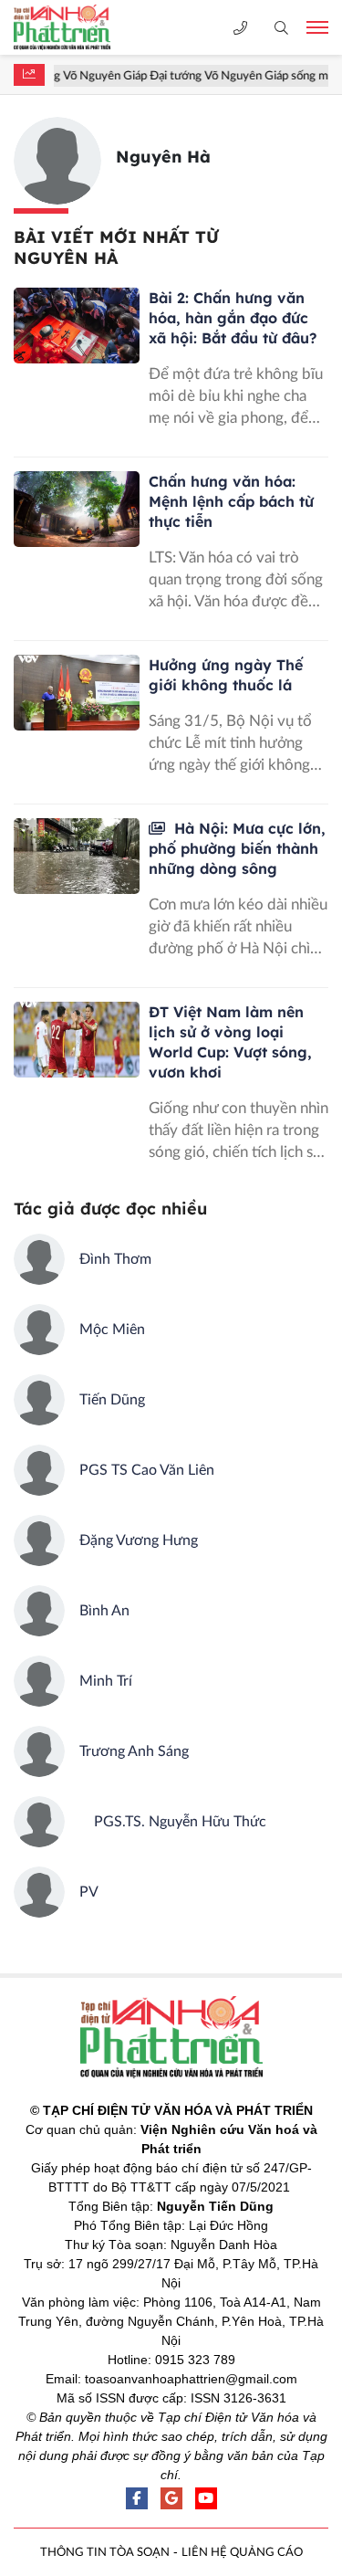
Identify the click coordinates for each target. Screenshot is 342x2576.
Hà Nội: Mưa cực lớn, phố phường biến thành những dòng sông (237, 848)
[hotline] (240, 28)
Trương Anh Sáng (134, 1751)
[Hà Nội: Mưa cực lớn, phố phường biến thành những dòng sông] (77, 856)
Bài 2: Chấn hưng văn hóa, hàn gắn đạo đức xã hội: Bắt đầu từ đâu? (233, 318)
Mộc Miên (112, 1330)
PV (89, 1892)
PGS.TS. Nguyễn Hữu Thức (173, 1822)
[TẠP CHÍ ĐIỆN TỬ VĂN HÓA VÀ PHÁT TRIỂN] (78, 27)
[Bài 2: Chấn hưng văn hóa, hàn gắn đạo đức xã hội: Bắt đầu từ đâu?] (77, 326)
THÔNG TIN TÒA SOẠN (105, 2553)
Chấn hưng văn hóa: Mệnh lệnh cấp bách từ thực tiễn (231, 501)
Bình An (104, 1611)
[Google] (171, 2498)
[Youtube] (206, 2498)
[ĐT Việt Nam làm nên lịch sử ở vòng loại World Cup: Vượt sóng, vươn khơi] (77, 1040)
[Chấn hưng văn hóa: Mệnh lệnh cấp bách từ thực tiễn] (77, 509)
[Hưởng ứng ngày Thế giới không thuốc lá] (77, 693)
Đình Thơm (115, 1259)
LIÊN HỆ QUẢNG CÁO (242, 2553)
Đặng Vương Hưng (139, 1540)
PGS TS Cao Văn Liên (147, 1470)
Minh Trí (106, 1681)
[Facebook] (137, 2498)
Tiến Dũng (112, 1400)
